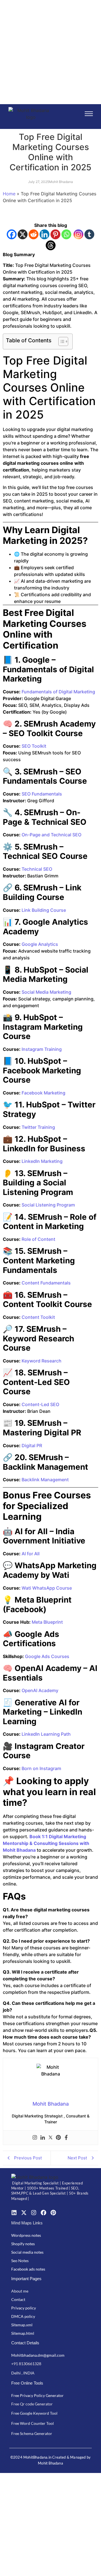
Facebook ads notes (28, 2269)
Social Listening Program (48, 1205)
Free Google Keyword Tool (34, 2413)
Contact (18, 2299)
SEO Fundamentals (41, 794)
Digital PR (31, 1445)
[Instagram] (78, 234)
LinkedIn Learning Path (46, 1734)
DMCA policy (23, 2316)
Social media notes (27, 2252)
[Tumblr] (89, 234)
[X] (23, 234)
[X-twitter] (24, 2213)
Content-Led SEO (40, 1404)
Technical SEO (36, 869)
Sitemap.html (23, 2333)
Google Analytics (39, 944)
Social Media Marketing (46, 992)
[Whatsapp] (66, 234)
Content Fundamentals (46, 1283)
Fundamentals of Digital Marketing (58, 692)
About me (20, 2291)
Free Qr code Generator (32, 2404)
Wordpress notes (26, 2235)
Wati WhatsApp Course (46, 1588)
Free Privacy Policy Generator (37, 2395)
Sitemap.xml (22, 2325)
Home (9, 194)
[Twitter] (50, 2138)
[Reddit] (34, 234)
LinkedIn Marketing (42, 1161)
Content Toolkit (38, 1317)
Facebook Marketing (43, 1093)
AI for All (30, 1554)
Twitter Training (38, 1127)
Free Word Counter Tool (33, 2423)
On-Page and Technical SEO (51, 835)
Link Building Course (43, 910)
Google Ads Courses (47, 1656)
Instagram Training (41, 1049)
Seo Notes (20, 2261)
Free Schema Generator (32, 2433)
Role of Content (38, 1239)
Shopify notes (23, 2244)
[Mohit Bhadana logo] (31, 114)
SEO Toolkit (33, 746)
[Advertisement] (50, 51)
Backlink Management (45, 1480)
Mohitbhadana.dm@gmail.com (38, 2355)
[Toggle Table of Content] (60, 341)
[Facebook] (12, 234)
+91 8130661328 (26, 2364)
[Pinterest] (55, 234)
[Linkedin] (44, 234)
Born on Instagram (41, 1768)
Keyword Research (41, 1361)
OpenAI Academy (39, 1690)
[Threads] (51, 245)
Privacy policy (24, 2308)
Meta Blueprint (47, 1622)
